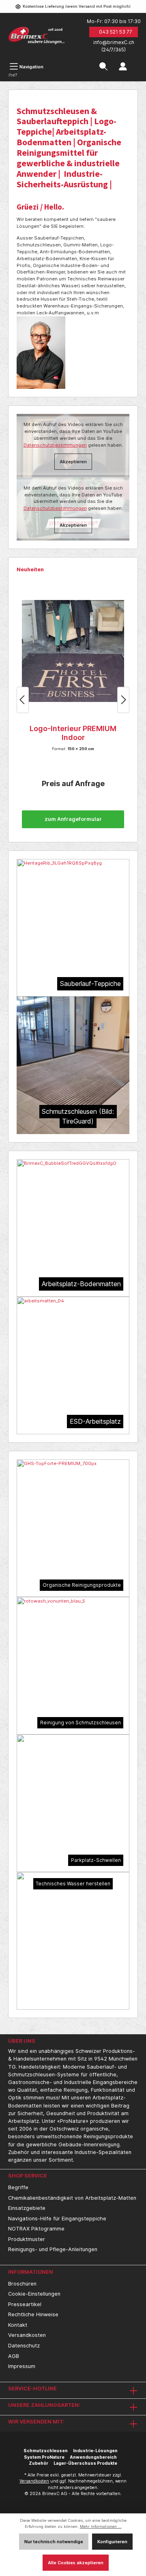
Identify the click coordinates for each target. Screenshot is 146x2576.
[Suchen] (103, 67)
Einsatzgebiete (27, 2208)
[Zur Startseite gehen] (36, 36)
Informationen (31, 2272)
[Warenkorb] (138, 62)
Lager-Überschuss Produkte (85, 2463)
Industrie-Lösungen (95, 2451)
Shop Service (28, 2176)
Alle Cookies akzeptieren (76, 2563)
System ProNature (44, 2457)
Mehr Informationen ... (101, 2526)
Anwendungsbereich (93, 2457)
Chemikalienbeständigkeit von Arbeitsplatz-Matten (72, 2198)
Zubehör (39, 2463)
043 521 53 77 (116, 32)
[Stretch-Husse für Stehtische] (73, 651)
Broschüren (22, 2284)
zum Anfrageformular (73, 819)
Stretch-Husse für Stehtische (73, 733)
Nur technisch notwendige (54, 2542)
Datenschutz (24, 2346)
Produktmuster (27, 2239)
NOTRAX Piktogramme (36, 2229)
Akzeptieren (73, 525)
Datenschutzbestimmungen (55, 508)
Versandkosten (27, 2335)
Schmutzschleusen (46, 2451)
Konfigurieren (112, 2542)
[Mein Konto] (123, 67)
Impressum (22, 2366)
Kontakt (18, 2325)
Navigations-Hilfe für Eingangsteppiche (57, 2219)
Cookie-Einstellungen (34, 2294)
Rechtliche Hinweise (33, 2314)
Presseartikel (25, 2304)
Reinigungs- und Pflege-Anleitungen (53, 2249)
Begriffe (18, 2187)
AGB (14, 2356)
